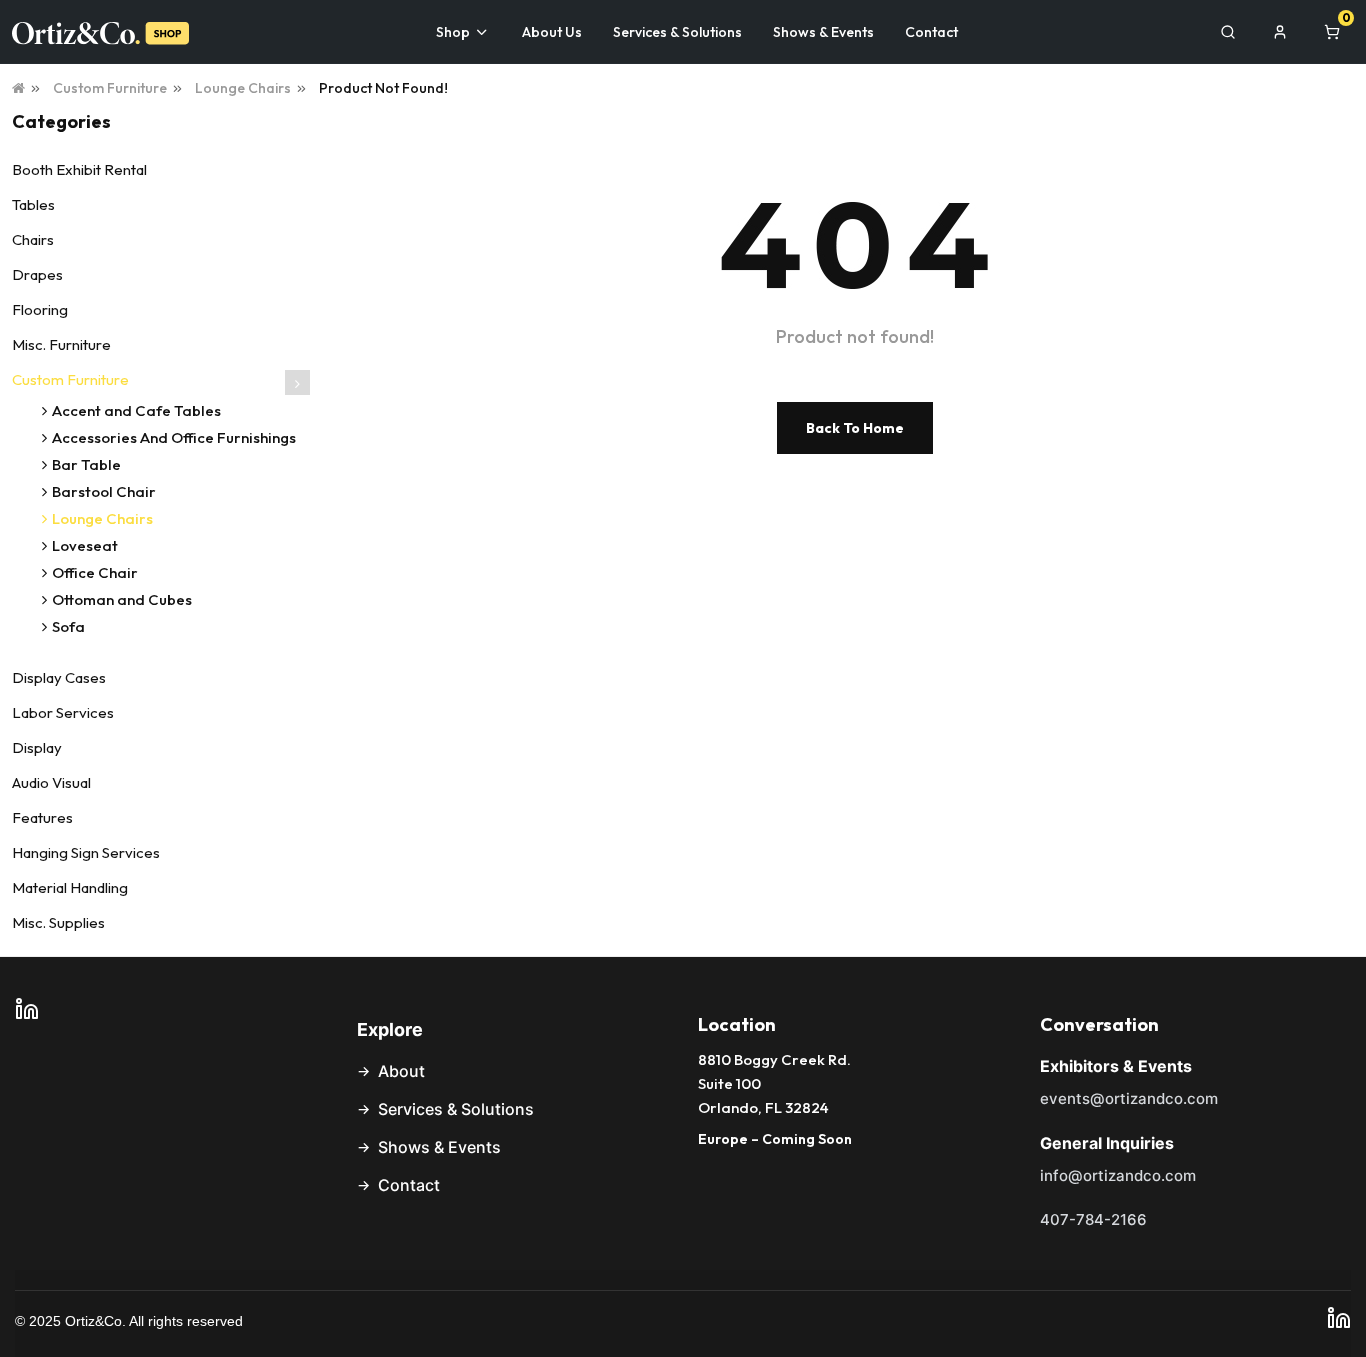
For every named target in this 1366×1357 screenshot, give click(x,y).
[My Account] (1280, 32)
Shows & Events (439, 1147)
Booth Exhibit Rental (79, 169)
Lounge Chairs (243, 88)
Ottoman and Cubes (122, 599)
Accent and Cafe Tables (136, 410)
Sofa (68, 626)
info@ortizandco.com (1118, 1175)
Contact (409, 1185)
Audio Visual (51, 782)
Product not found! (383, 88)
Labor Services (63, 712)
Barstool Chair (104, 491)
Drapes (37, 274)
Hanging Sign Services (86, 852)
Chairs (33, 239)
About (401, 1071)
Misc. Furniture (61, 344)
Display (37, 747)
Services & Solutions (456, 1109)
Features (42, 817)
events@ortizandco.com (1129, 1098)
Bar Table (86, 464)
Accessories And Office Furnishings (174, 437)
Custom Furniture (110, 88)
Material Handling (70, 887)
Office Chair (95, 572)
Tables (33, 204)
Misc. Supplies (58, 922)
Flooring (40, 309)
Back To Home (855, 428)
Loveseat (85, 545)
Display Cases (59, 677)
